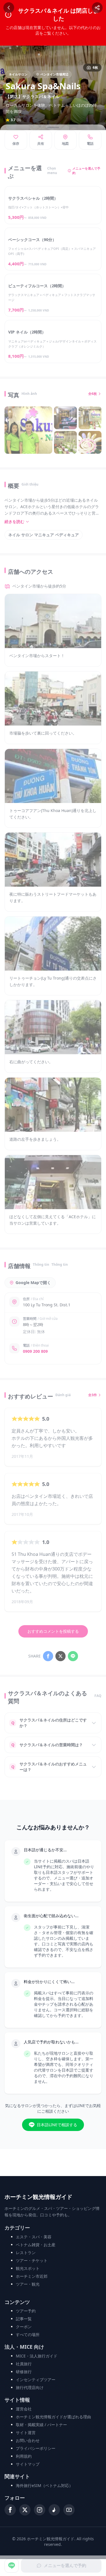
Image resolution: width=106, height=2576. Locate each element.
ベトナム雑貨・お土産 (36, 2245)
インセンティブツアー (36, 2380)
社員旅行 (24, 2364)
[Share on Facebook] (48, 1656)
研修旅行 (24, 2372)
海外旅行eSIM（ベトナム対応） (44, 2485)
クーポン (24, 2327)
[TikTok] (54, 2510)
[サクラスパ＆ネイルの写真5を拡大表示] (90, 442)
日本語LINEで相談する (57, 2125)
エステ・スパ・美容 (34, 2237)
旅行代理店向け (30, 2387)
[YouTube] (69, 2510)
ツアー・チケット (32, 2260)
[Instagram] (40, 2510)
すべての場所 (28, 2334)
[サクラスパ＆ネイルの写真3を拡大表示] (90, 418)
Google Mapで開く (33, 1283)
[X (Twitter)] (25, 2510)
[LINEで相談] (12, 2566)
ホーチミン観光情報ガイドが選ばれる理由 (53, 2417)
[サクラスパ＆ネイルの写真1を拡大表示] (28, 430)
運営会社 (24, 2409)
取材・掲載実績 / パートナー (41, 2425)
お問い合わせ (28, 2440)
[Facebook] (10, 2510)
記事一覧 (24, 2319)
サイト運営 (26, 2432)
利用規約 (24, 2456)
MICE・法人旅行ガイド (37, 2356)
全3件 (93, 1395)
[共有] (97, 8)
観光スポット (28, 2268)
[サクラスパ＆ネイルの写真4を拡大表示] (65, 442)
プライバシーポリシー (36, 2448)
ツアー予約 (26, 2311)
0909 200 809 (35, 1351)
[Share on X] (60, 1656)
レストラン (26, 2253)
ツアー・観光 (28, 2284)
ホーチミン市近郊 (32, 2276)
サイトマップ (28, 2464)
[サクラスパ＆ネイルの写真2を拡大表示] (65, 418)
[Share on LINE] (73, 1656)
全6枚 (93, 394)
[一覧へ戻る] (9, 8)
